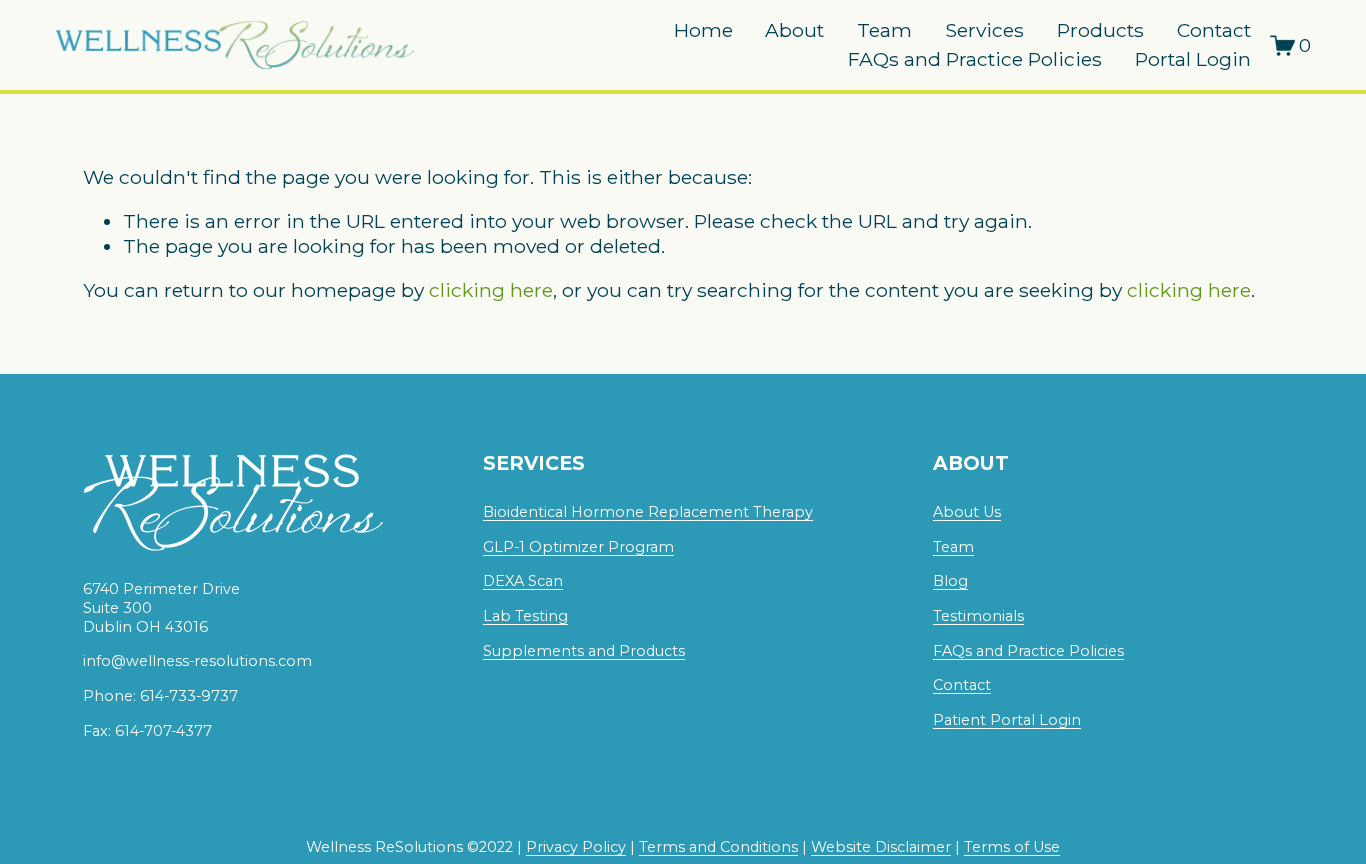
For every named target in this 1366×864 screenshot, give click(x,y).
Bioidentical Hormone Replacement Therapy (648, 512)
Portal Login (1193, 59)
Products (1100, 30)
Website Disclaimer (881, 847)
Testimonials (978, 616)
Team (884, 30)
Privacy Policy (576, 847)
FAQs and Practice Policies (975, 59)
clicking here (491, 290)
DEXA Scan (523, 581)
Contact (1214, 30)
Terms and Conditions (718, 847)
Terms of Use (1012, 847)
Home (703, 30)
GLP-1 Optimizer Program (578, 547)
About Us (967, 512)
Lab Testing (525, 616)
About (794, 30)
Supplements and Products (584, 651)
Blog (950, 581)
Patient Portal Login (1007, 720)
